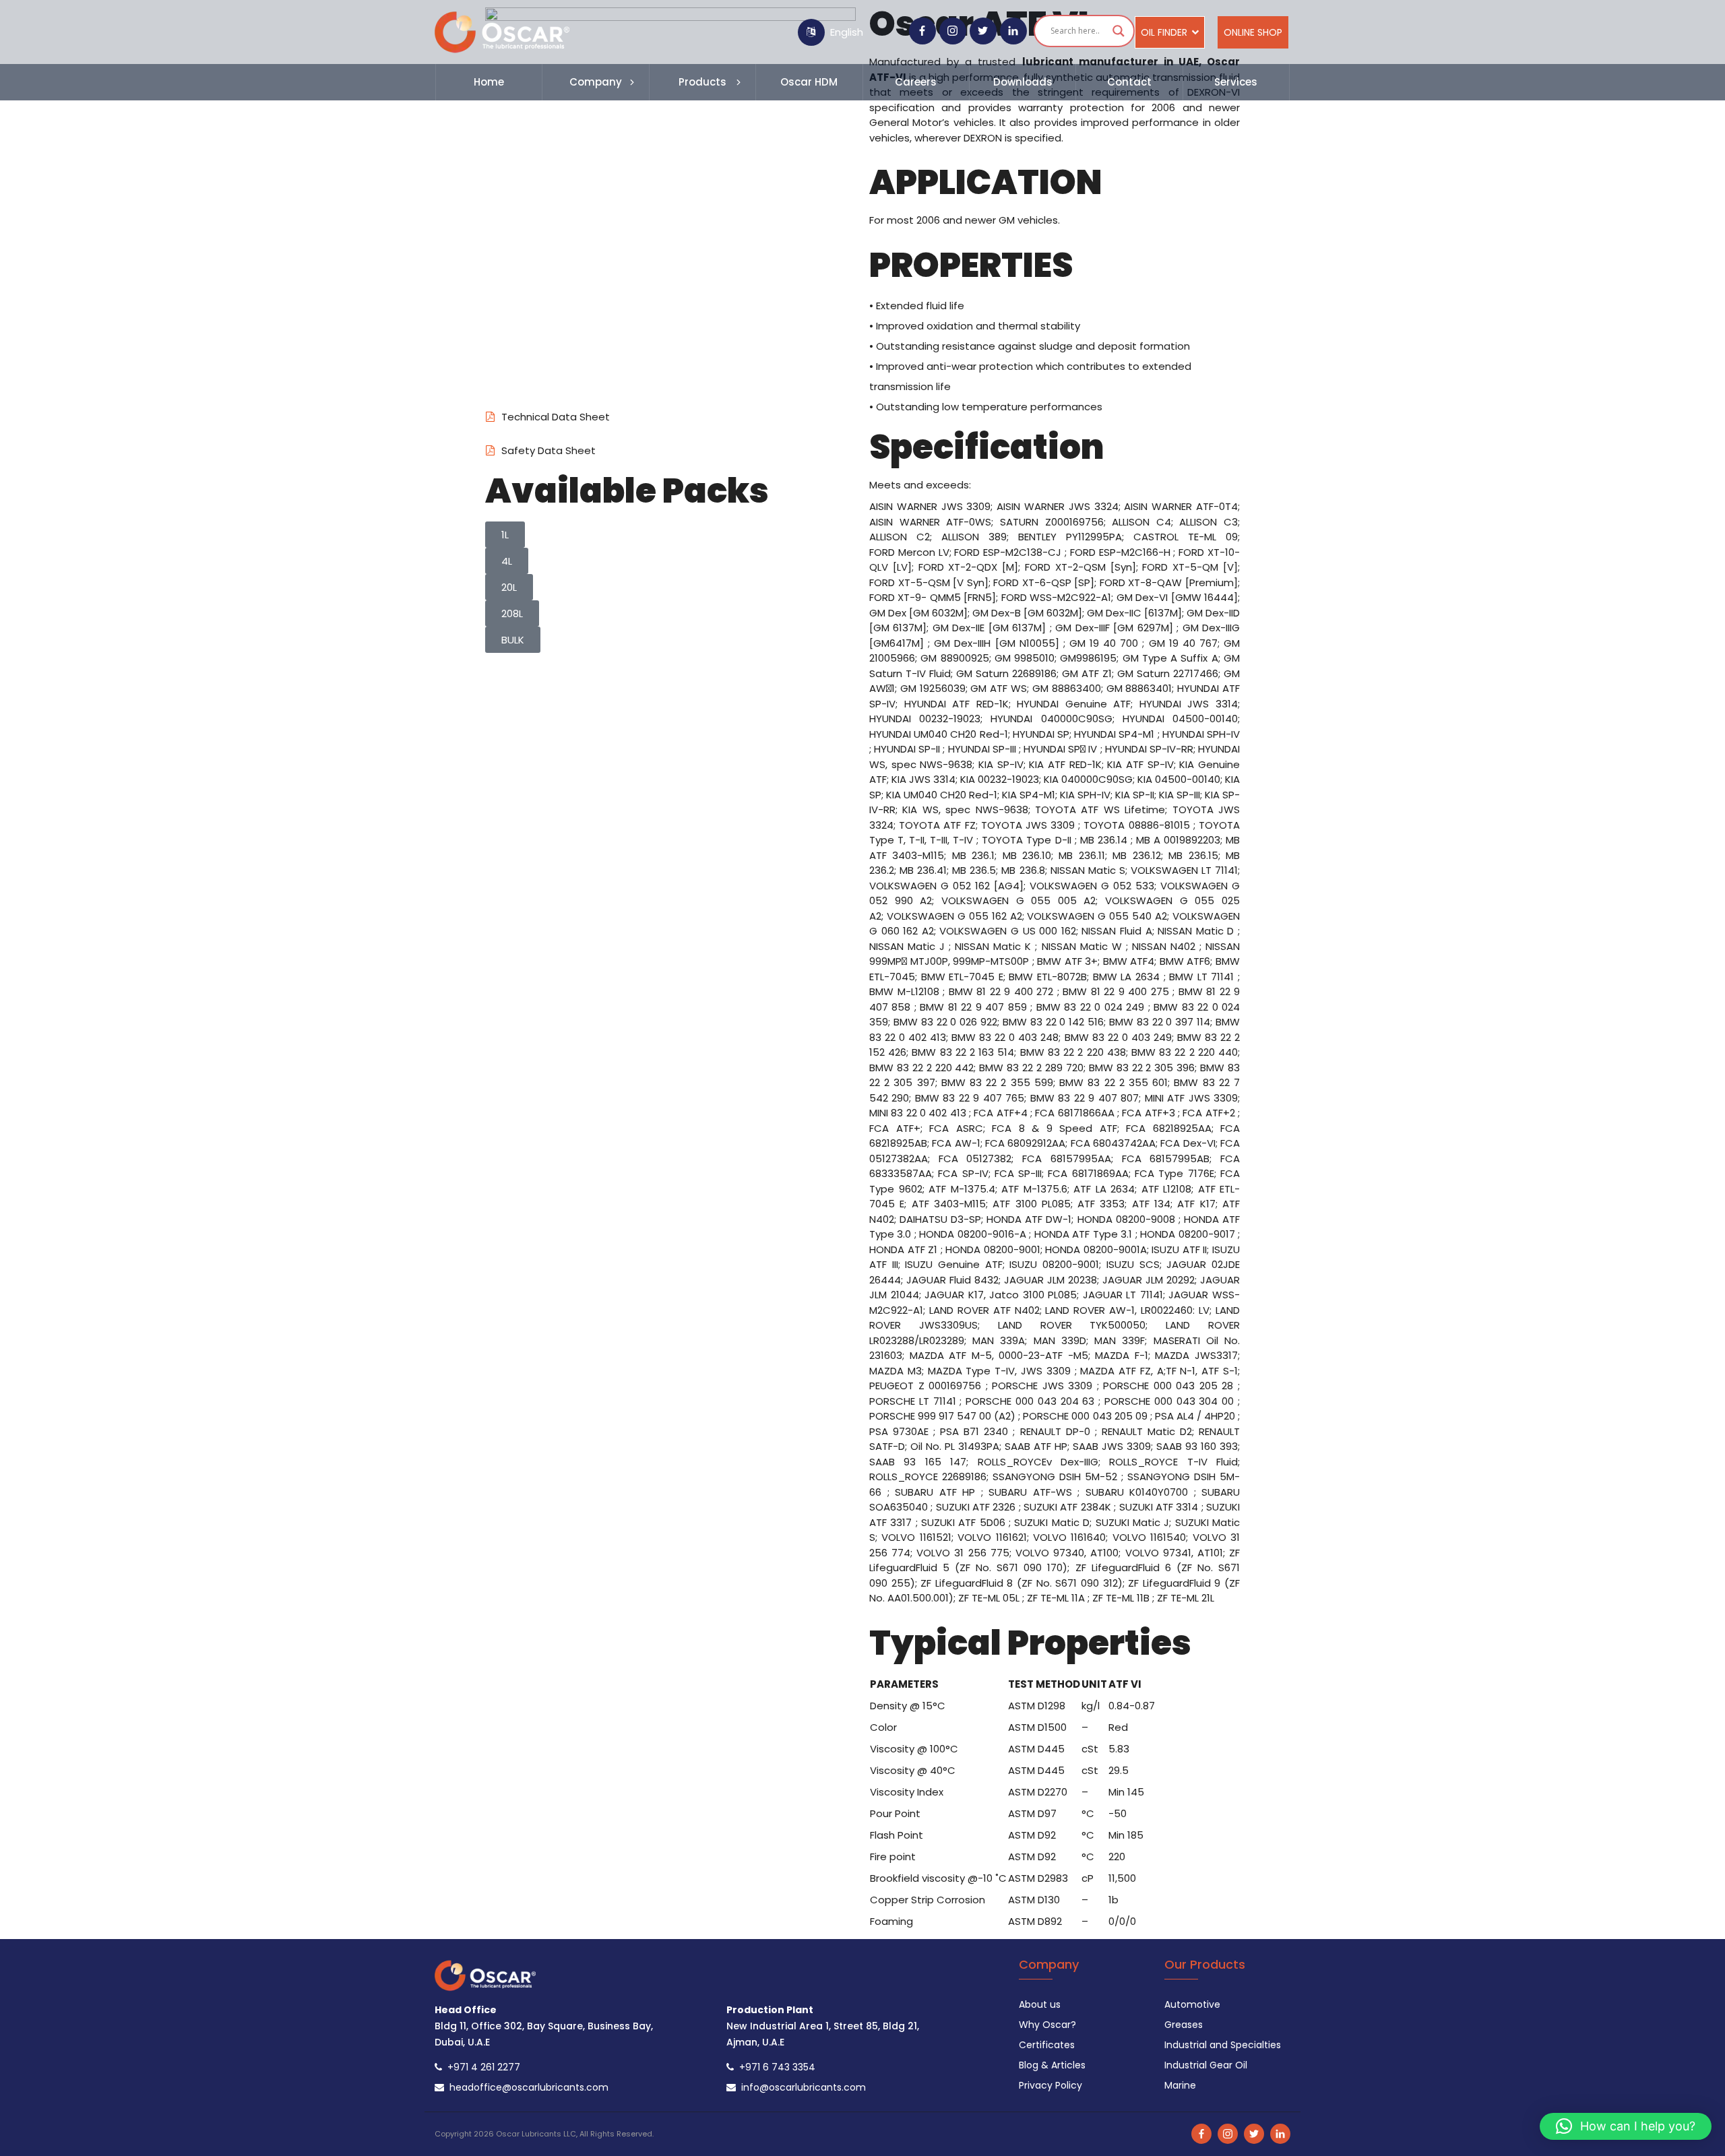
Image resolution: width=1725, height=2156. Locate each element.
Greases (1184, 2025)
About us (1040, 2004)
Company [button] (596, 82)
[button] (1626, 2126)
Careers (916, 82)
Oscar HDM (809, 82)
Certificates (1047, 2045)
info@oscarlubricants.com (801, 2087)
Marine (1180, 2085)
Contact (1129, 82)
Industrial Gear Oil (1206, 2065)
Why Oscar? (1047, 2025)
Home (489, 82)
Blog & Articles (1052, 2065)
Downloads (1023, 82)
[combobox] (865, 32)
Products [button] (702, 82)
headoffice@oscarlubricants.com (526, 2087)
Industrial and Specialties (1223, 2045)
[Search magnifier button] (1119, 31)
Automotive (1192, 2004)
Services (1236, 82)
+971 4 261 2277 (481, 2067)
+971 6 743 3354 (775, 2067)
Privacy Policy (1050, 2085)
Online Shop (1253, 32)
